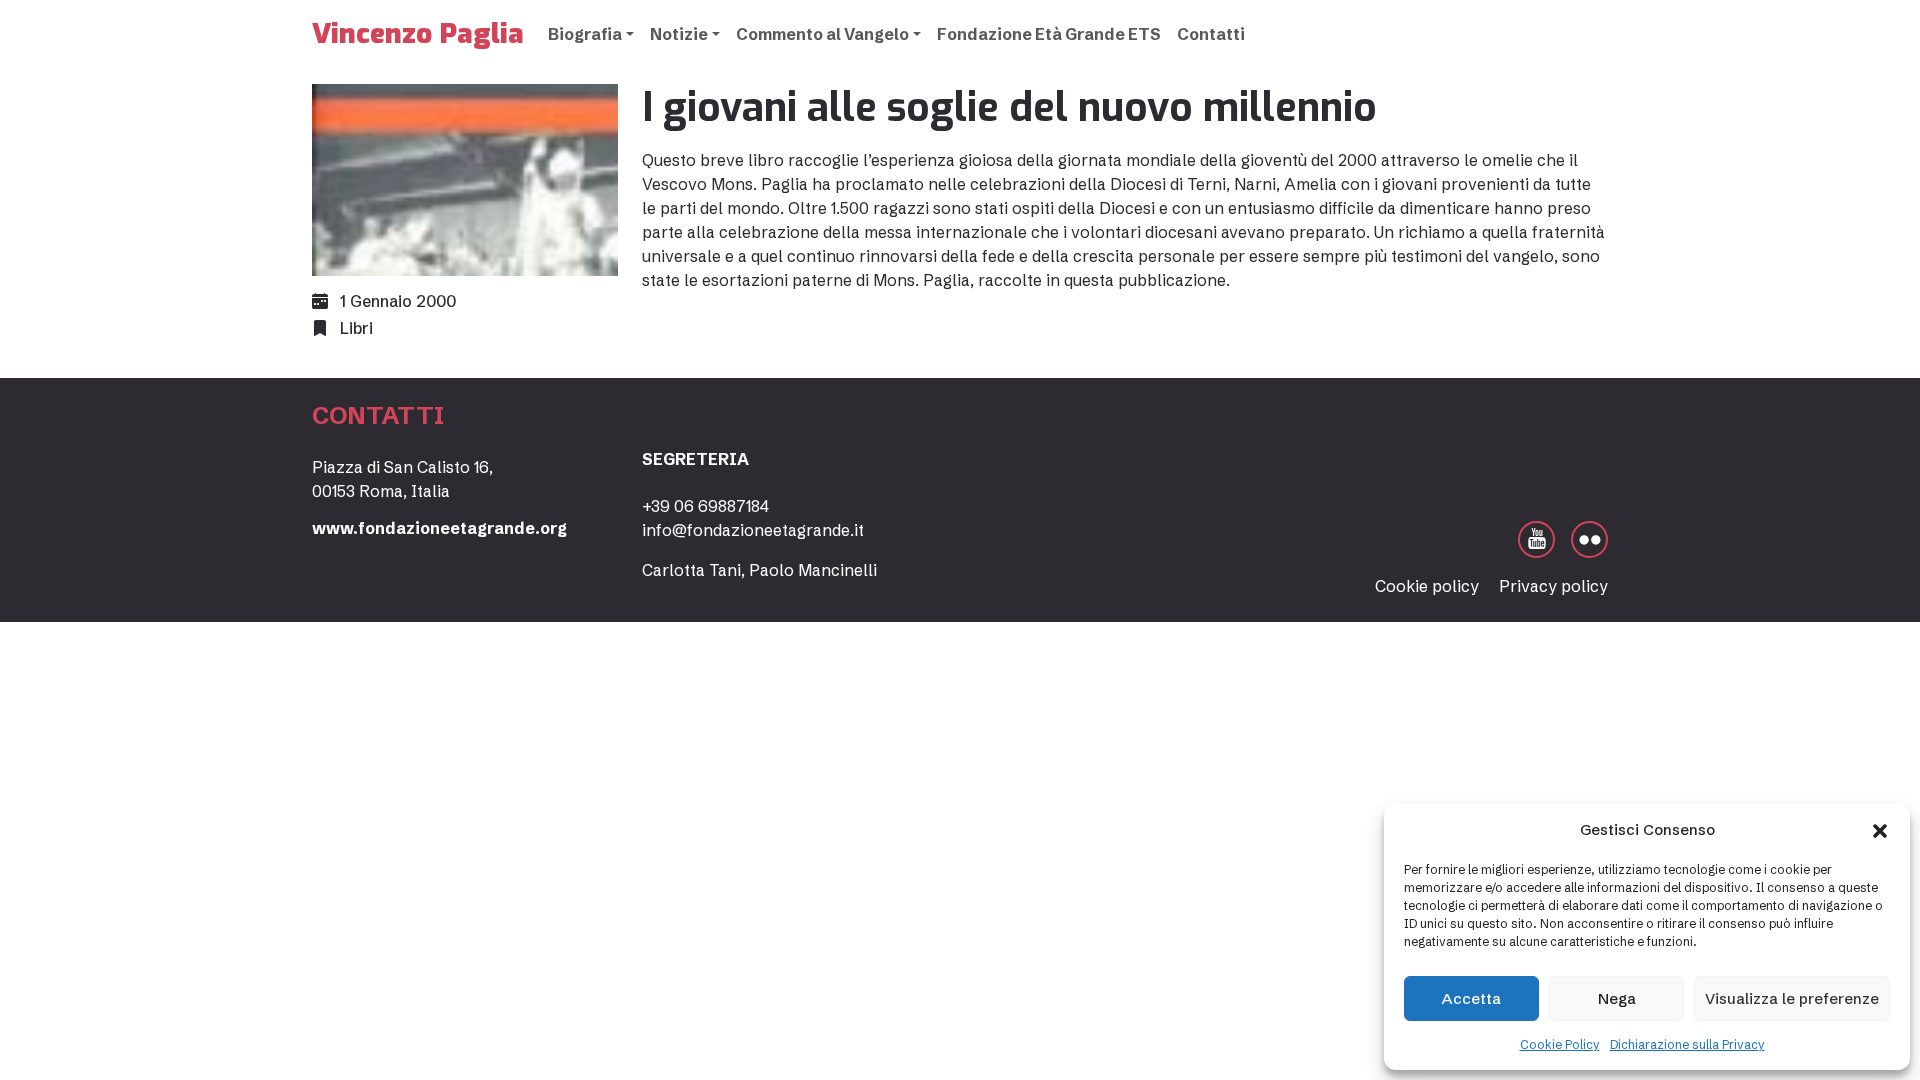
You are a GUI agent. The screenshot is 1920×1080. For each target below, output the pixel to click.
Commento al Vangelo (822, 34)
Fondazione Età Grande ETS (1049, 34)
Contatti (1211, 34)
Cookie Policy (1560, 1044)
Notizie (679, 34)
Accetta (1471, 998)
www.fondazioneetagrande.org (439, 528)
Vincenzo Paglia (418, 33)
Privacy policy (1553, 586)
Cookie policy (1427, 586)
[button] (1880, 830)
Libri (356, 328)
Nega (1617, 998)
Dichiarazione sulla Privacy (1687, 1044)
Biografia (585, 34)
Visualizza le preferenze (1792, 998)
